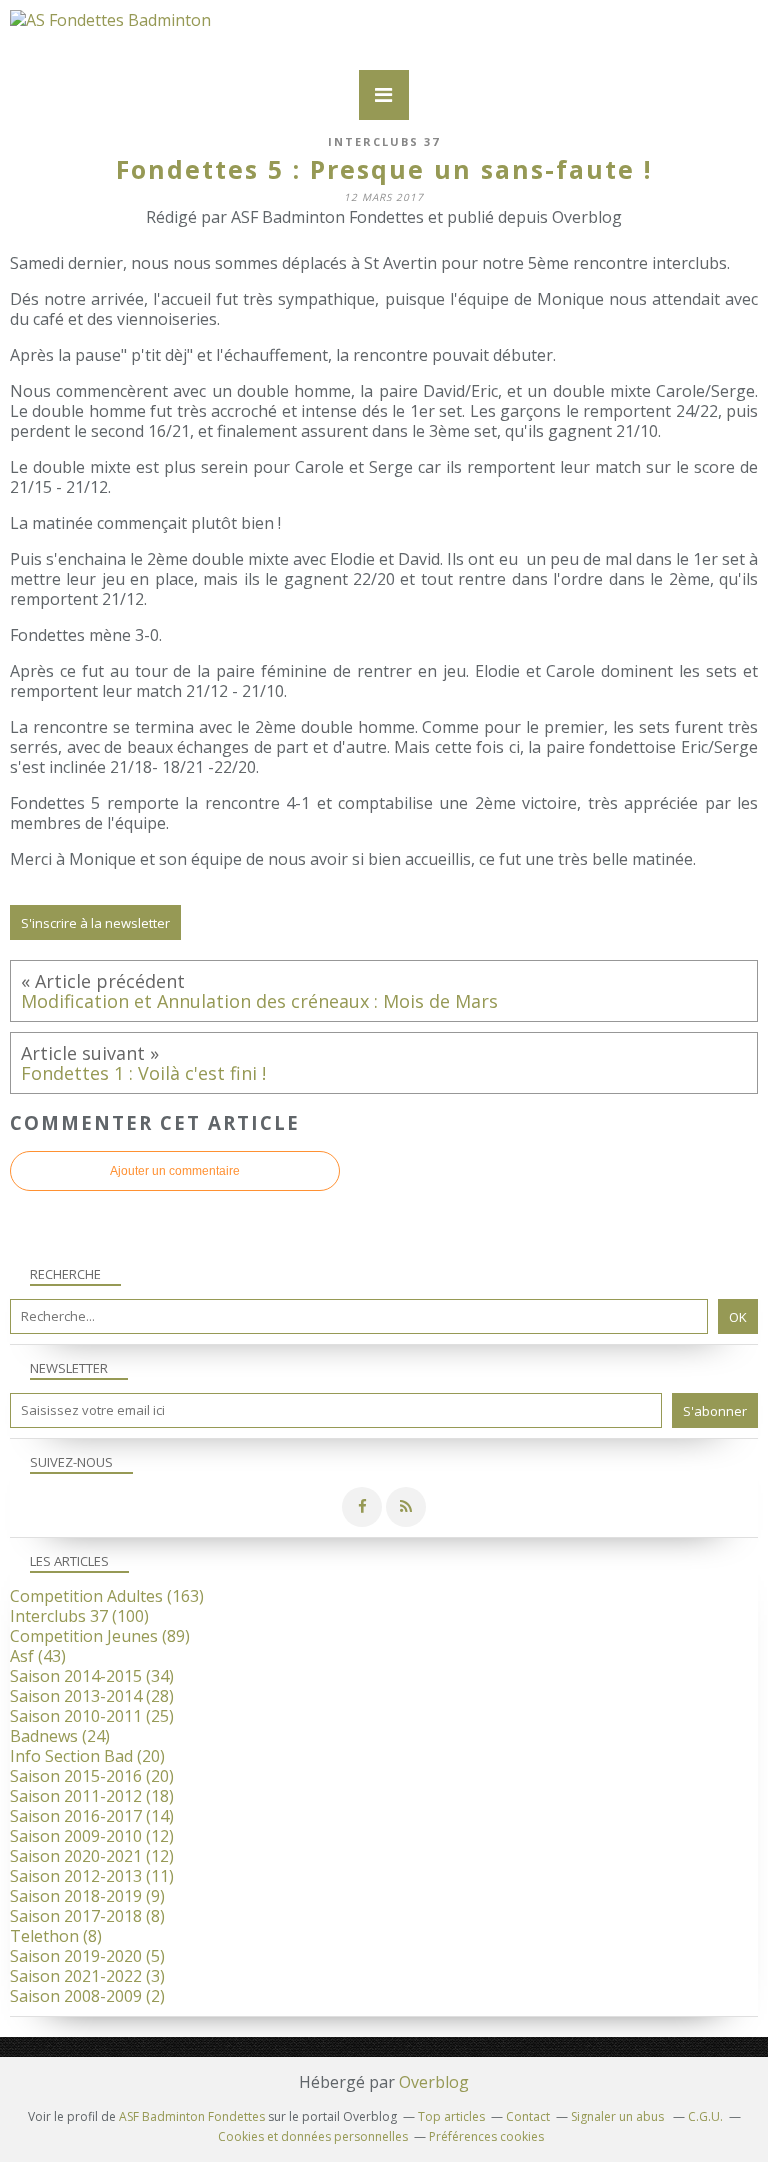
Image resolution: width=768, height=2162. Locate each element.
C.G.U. (705, 2116)
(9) (87, 1896)
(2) (87, 1996)
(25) (92, 1716)
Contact (528, 2116)
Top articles (451, 2116)
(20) (87, 1756)
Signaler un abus (619, 2116)
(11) (92, 1876)
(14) (92, 1816)
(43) (38, 1656)
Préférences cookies (486, 2136)
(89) (100, 1636)
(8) (87, 1916)
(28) (92, 1696)
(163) (107, 1596)
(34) (92, 1676)
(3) (87, 1976)
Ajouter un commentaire (175, 1171)
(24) (60, 1736)
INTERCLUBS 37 (384, 141)
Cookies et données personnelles (313, 2136)
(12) (92, 1836)
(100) (79, 1616)
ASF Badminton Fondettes (192, 2116)
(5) (87, 1956)
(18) (92, 1796)
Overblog (434, 2082)
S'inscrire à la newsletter (95, 923)
